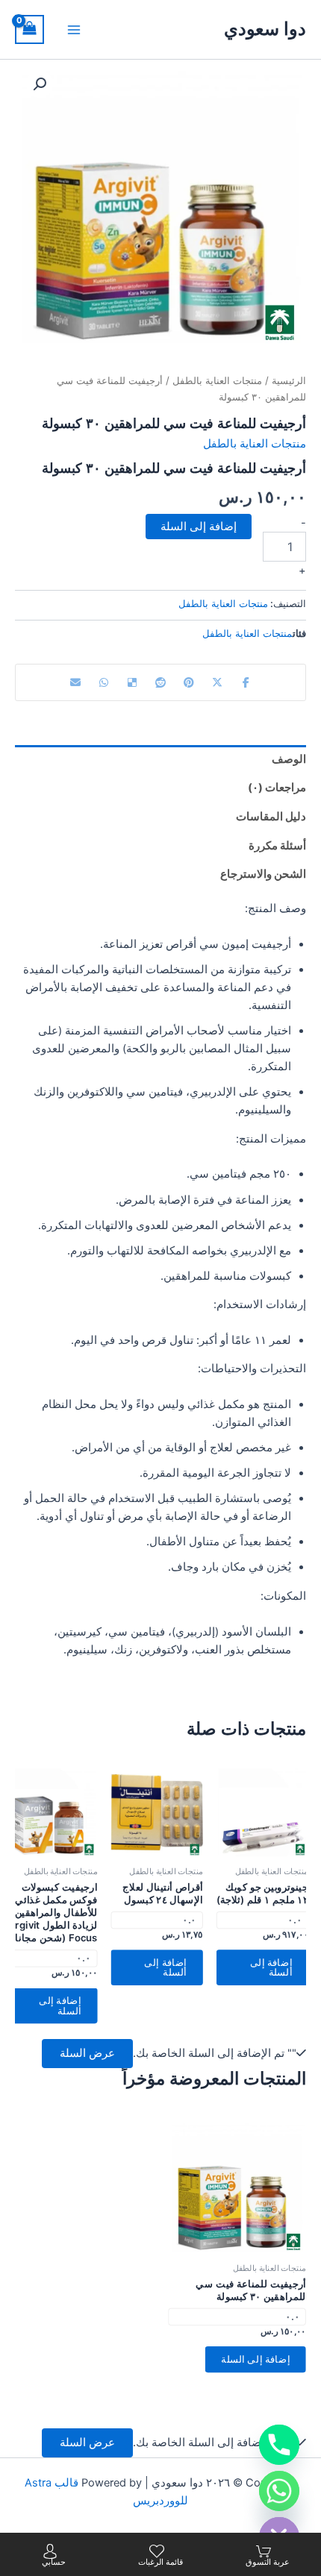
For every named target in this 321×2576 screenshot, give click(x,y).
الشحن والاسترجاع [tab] (263, 874)
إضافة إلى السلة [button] (271, 1967)
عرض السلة (87, 2053)
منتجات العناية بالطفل (217, 380)
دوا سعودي (265, 29)
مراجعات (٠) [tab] (277, 788)
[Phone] (279, 2445)
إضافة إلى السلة (199, 527)
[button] (40, 84)
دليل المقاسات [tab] (271, 817)
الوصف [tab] (289, 759)
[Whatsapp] (279, 2491)
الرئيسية (289, 380)
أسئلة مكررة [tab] (277, 846)
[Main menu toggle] (74, 29)
